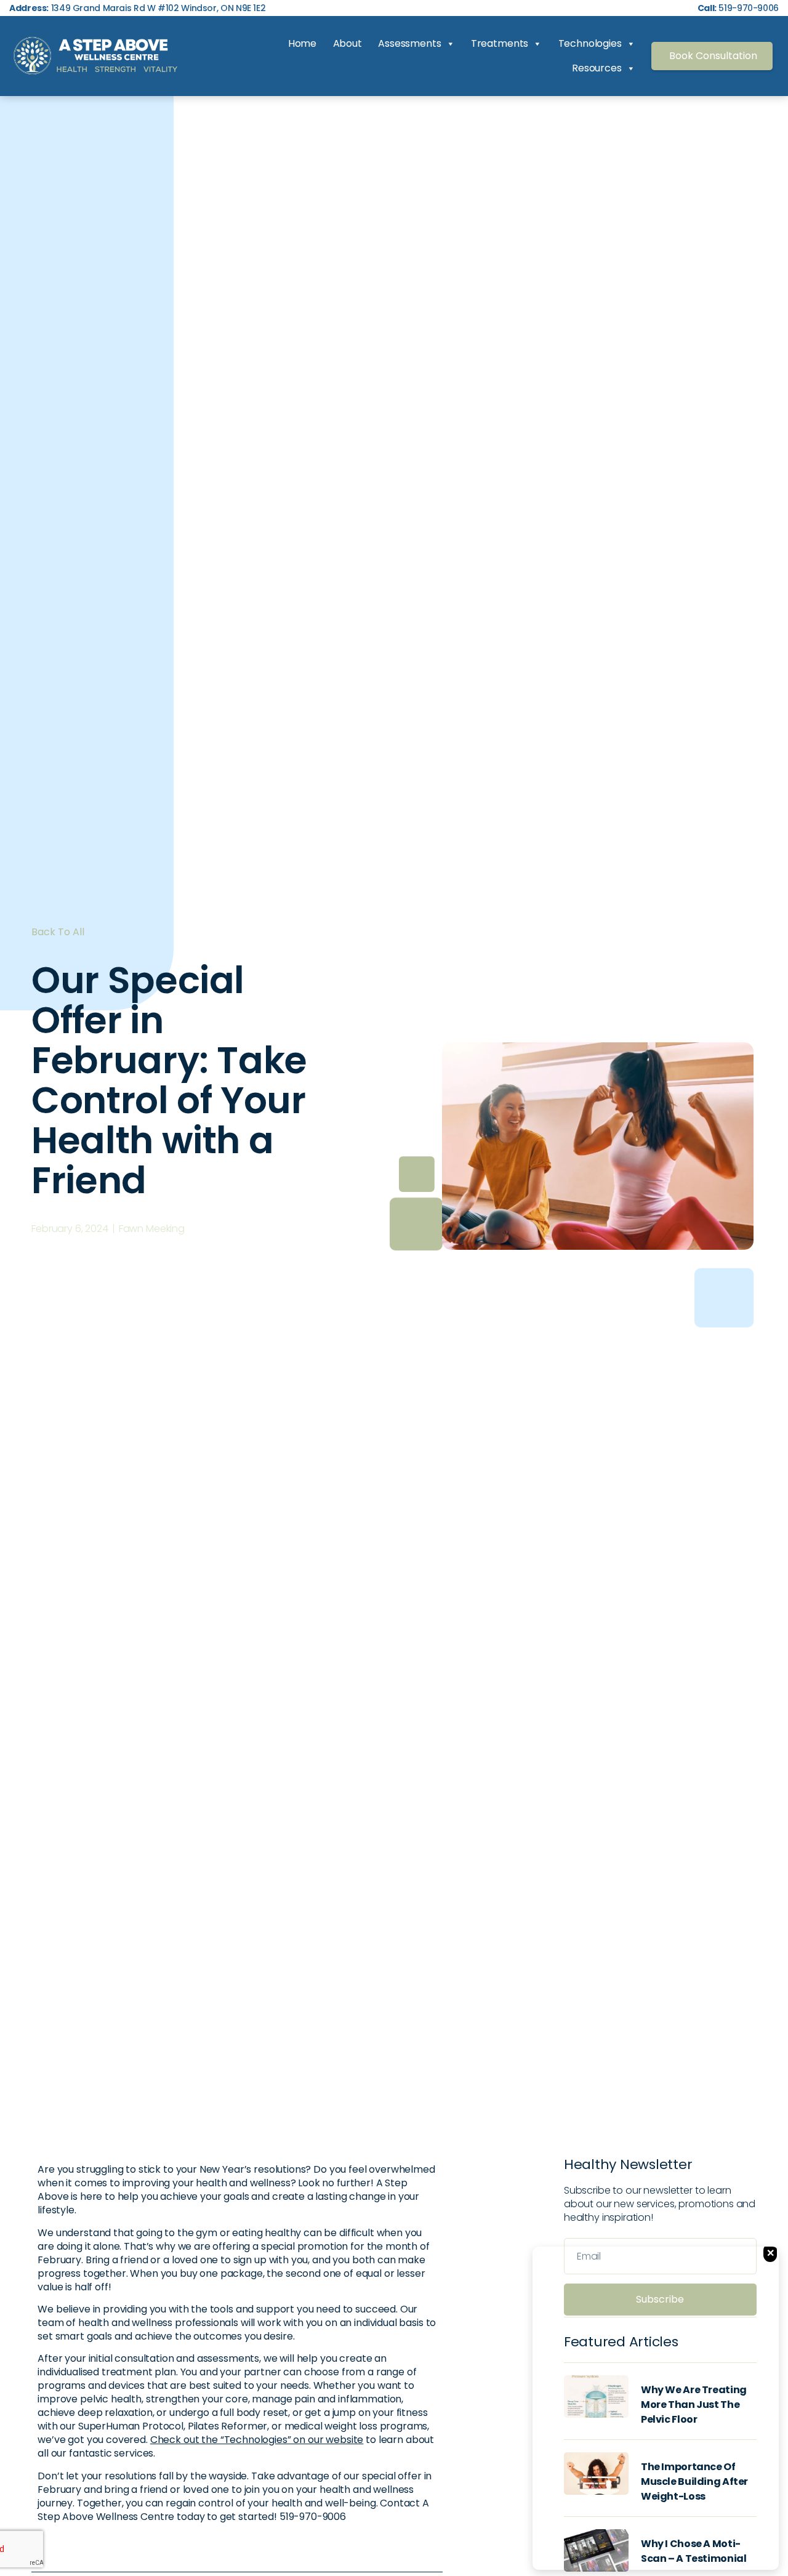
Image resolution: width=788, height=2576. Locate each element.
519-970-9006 (738, 8)
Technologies (590, 43)
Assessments (409, 43)
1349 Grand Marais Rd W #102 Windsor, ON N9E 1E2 (137, 8)
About (348, 43)
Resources (597, 68)
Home (302, 43)
